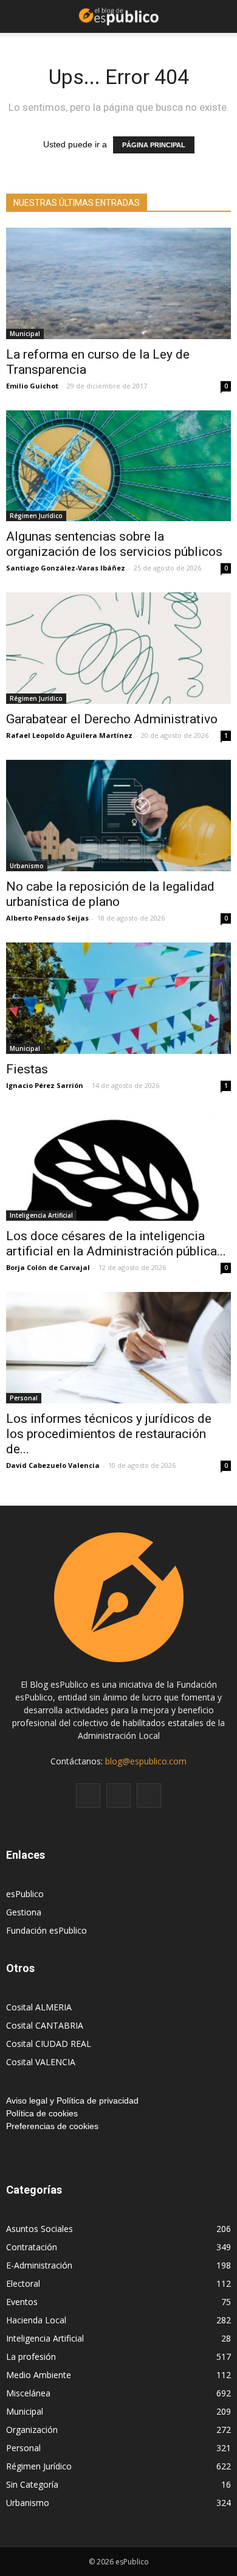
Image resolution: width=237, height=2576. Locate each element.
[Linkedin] (118, 1795)
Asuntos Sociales (39, 2229)
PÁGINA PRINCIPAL (154, 145)
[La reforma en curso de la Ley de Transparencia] (118, 283)
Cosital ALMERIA (39, 2007)
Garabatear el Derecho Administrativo (112, 719)
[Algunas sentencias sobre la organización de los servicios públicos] (118, 466)
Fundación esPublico (46, 1930)
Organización (32, 2430)
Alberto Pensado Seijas (47, 918)
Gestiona (24, 1912)
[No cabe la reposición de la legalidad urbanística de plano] (118, 816)
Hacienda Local (36, 2320)
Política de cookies (42, 2113)
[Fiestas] (118, 998)
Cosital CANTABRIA (45, 2025)
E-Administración (39, 2265)
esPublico (25, 1894)
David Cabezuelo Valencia (53, 1465)
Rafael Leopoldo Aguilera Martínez (69, 735)
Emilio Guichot (32, 386)
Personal (24, 1398)
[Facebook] (88, 1795)
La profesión (31, 2357)
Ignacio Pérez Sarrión (45, 1085)
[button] (220, 16)
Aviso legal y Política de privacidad (72, 2100)
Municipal (25, 334)
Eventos (22, 2302)
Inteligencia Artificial (41, 1215)
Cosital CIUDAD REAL (49, 2044)
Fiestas (27, 1069)
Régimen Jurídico (36, 516)
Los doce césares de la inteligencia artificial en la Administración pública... (116, 1244)
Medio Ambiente (39, 2375)
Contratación (32, 2247)
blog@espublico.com (146, 1761)
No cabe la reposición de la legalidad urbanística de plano (110, 894)
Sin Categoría (32, 2484)
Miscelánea (28, 2393)
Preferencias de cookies (52, 2126)
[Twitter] (149, 1795)
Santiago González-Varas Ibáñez (66, 568)
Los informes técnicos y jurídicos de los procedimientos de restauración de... (109, 1434)
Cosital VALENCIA (41, 2062)
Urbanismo (27, 866)
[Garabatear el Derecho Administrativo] (118, 648)
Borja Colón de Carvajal (48, 1267)
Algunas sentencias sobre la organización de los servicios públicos (114, 544)
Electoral (23, 2283)
